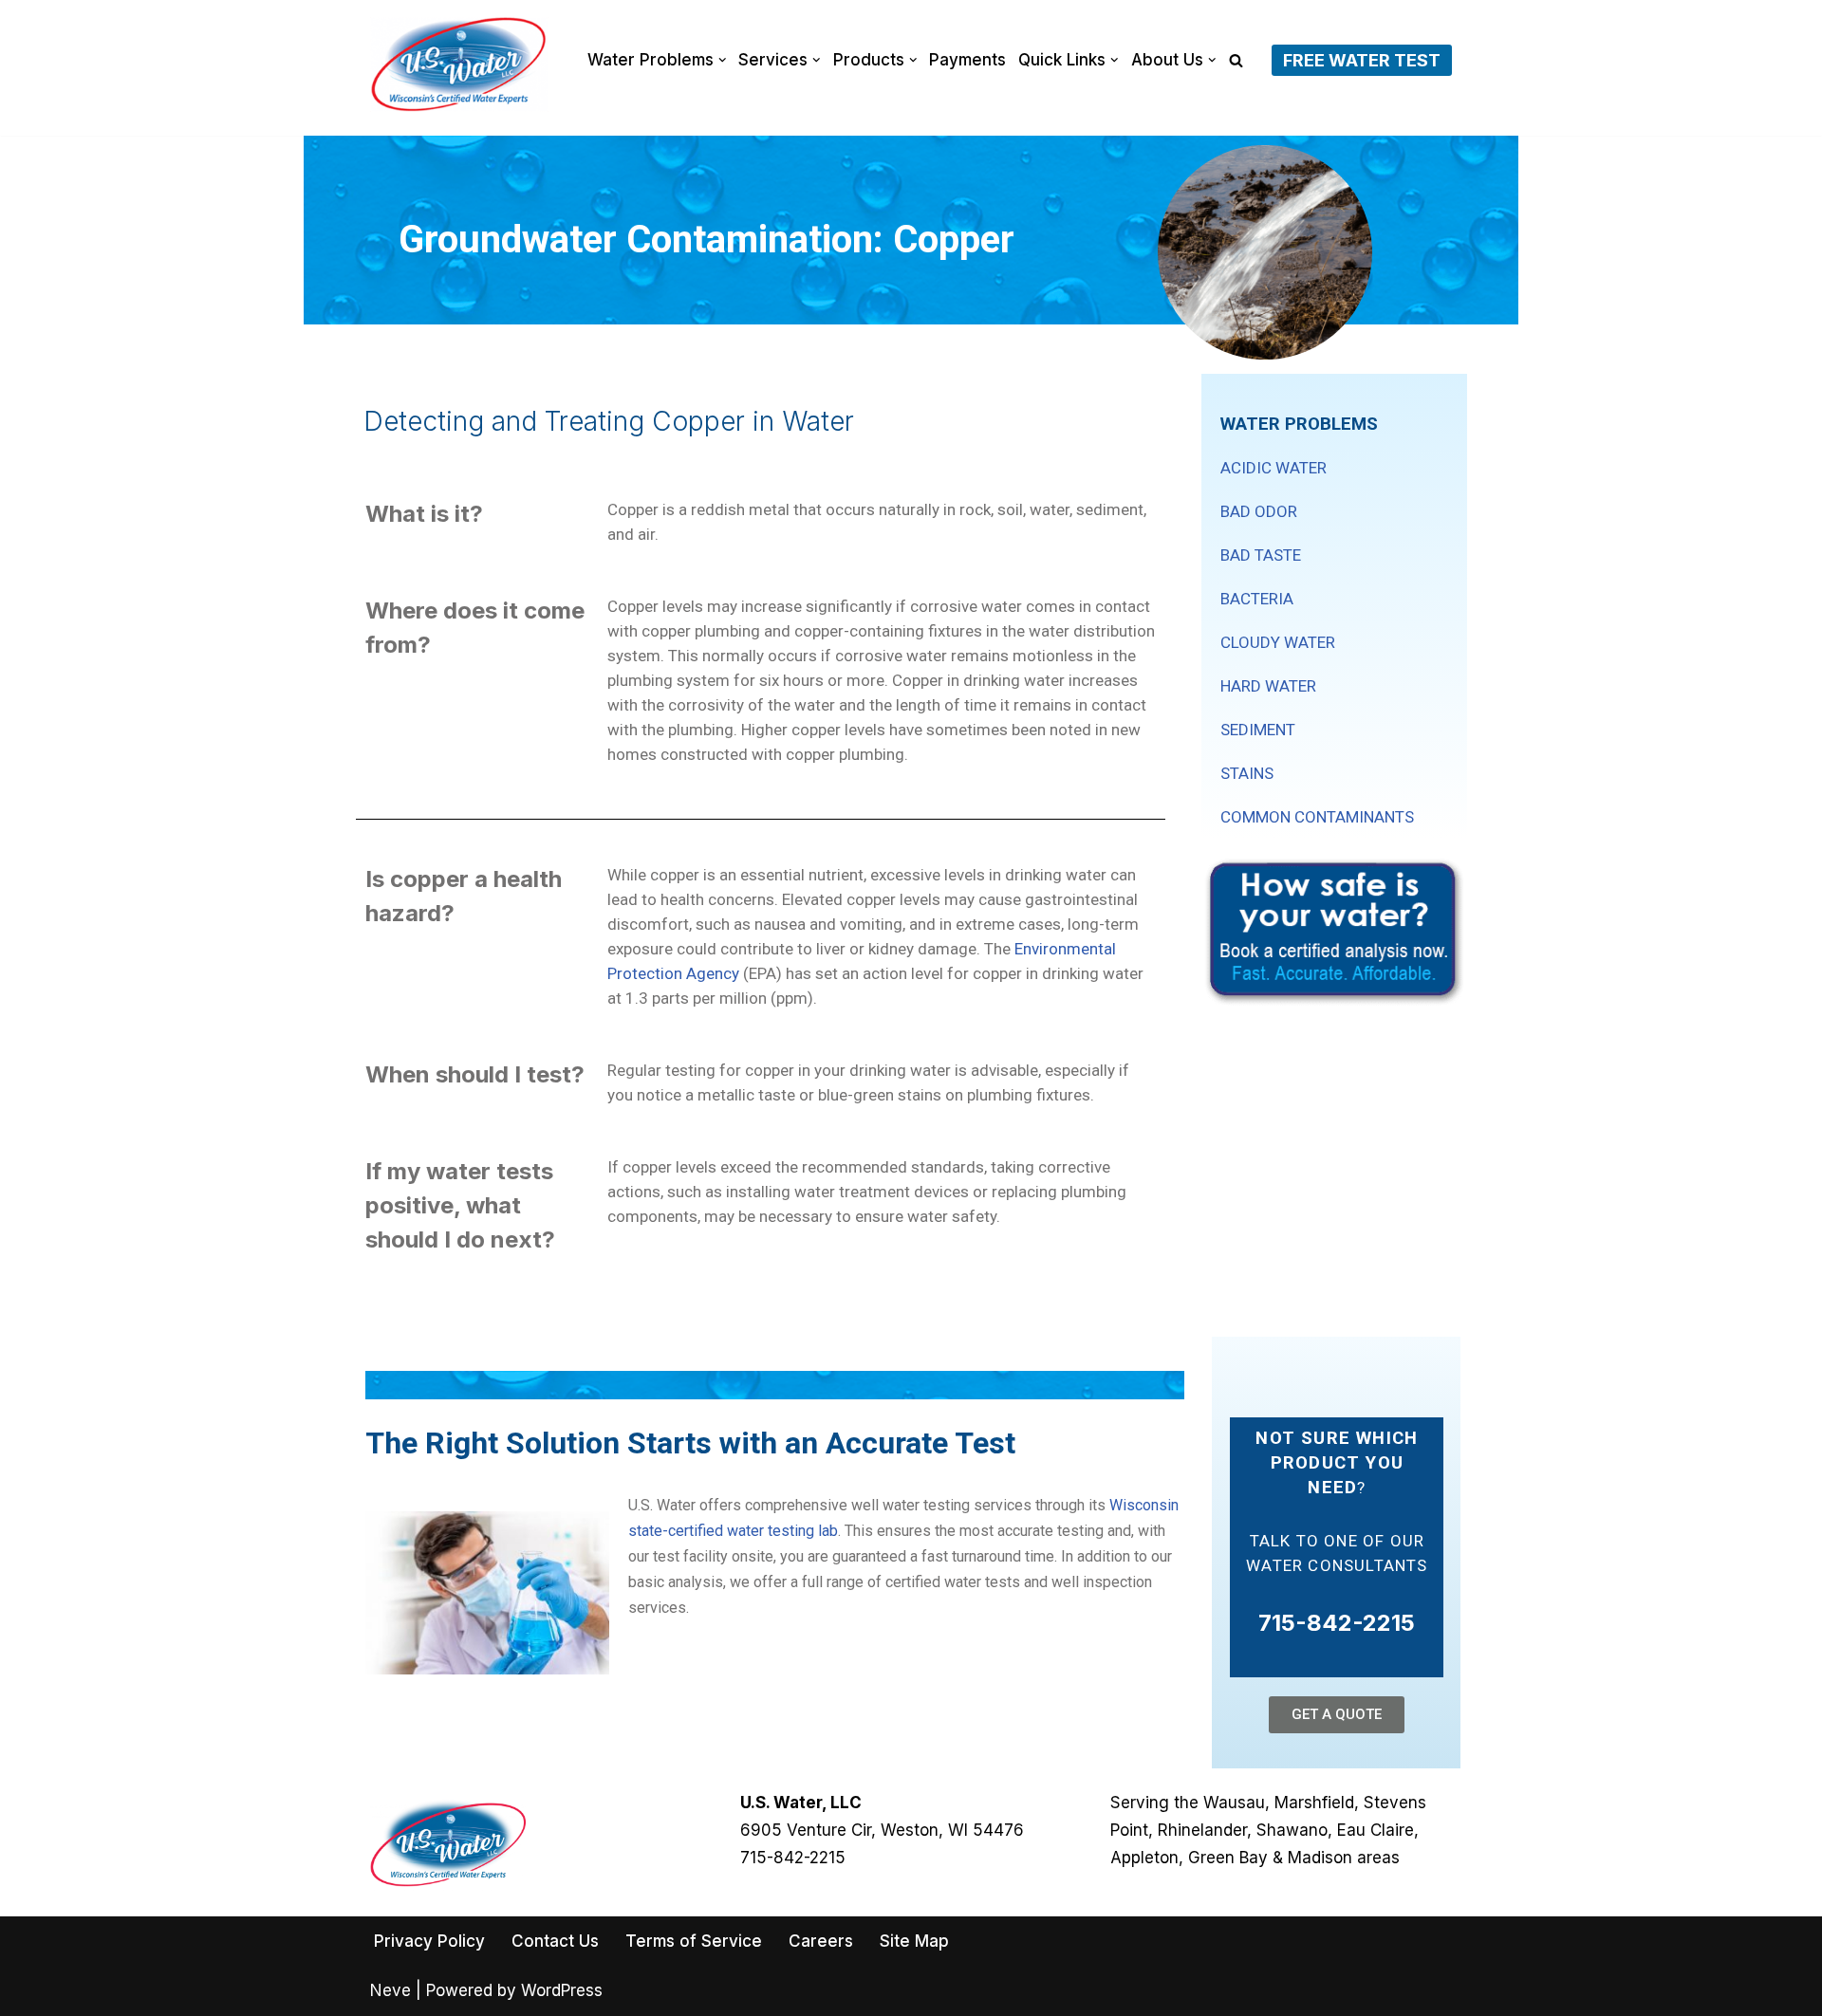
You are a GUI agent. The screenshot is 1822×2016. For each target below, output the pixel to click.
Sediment (1258, 730)
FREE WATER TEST (1362, 60)
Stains (1247, 773)
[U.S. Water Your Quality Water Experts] (459, 65)
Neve (390, 1990)
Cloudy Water (1278, 642)
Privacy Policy (429, 1941)
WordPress (562, 1990)
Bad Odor (1259, 511)
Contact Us (555, 1941)
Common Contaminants (1317, 817)
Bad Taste (1261, 555)
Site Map (914, 1941)
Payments (967, 60)
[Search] (1236, 60)
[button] (723, 60)
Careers (821, 1941)
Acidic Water (1274, 468)
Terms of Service (694, 1941)
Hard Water (1268, 686)
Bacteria (1257, 599)
